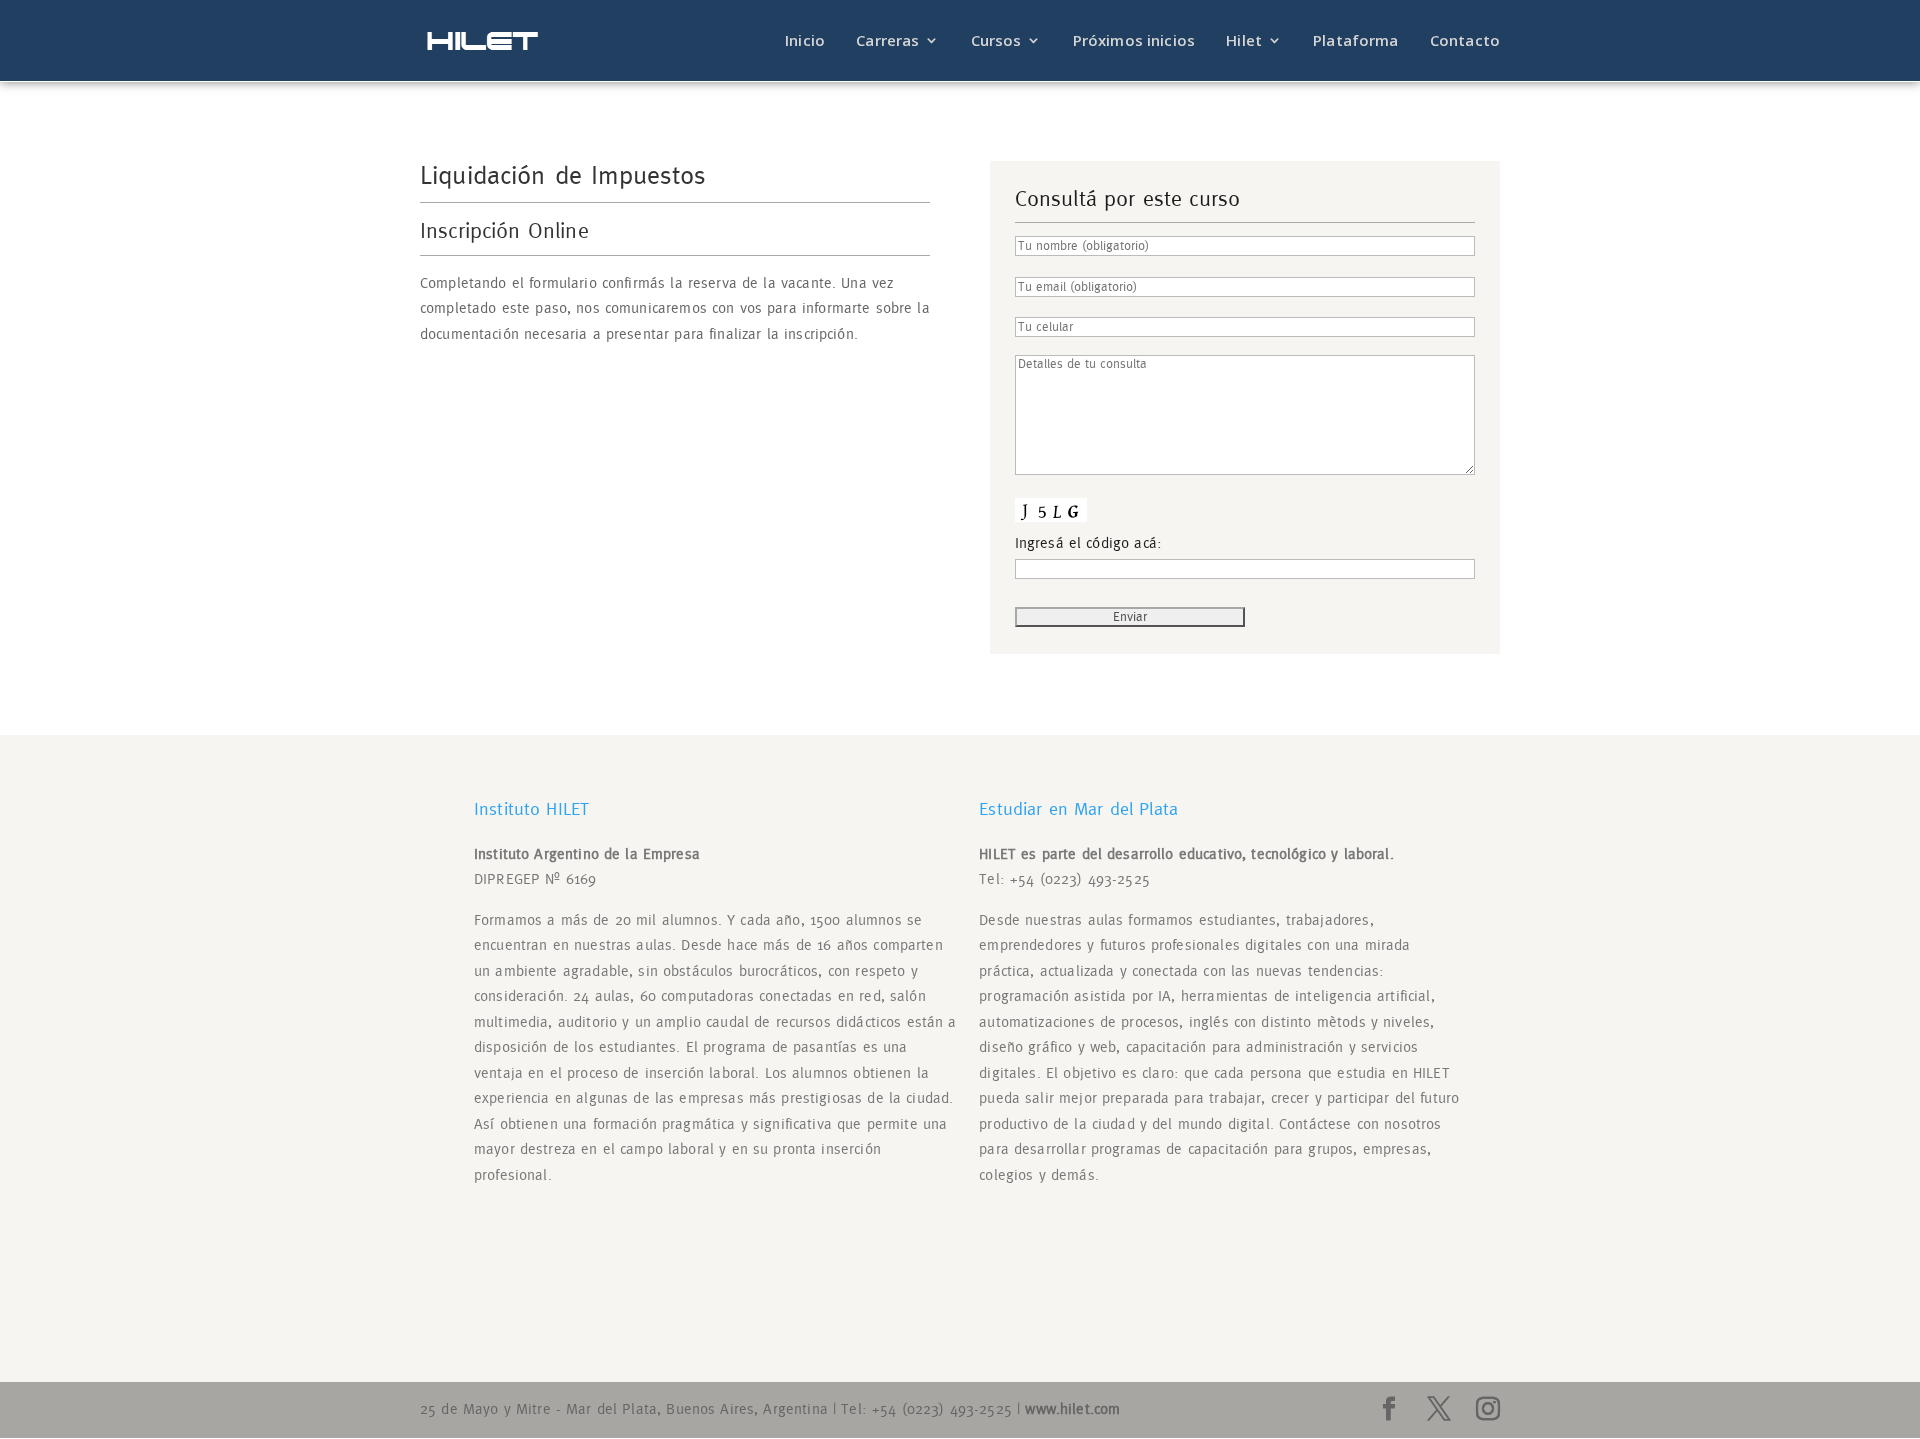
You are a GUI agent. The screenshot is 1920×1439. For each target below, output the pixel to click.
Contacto (1465, 41)
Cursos (996, 41)
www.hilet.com (1072, 1409)
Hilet (1244, 41)
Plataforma (1356, 41)
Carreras (887, 41)
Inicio (805, 41)
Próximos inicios (1134, 41)
